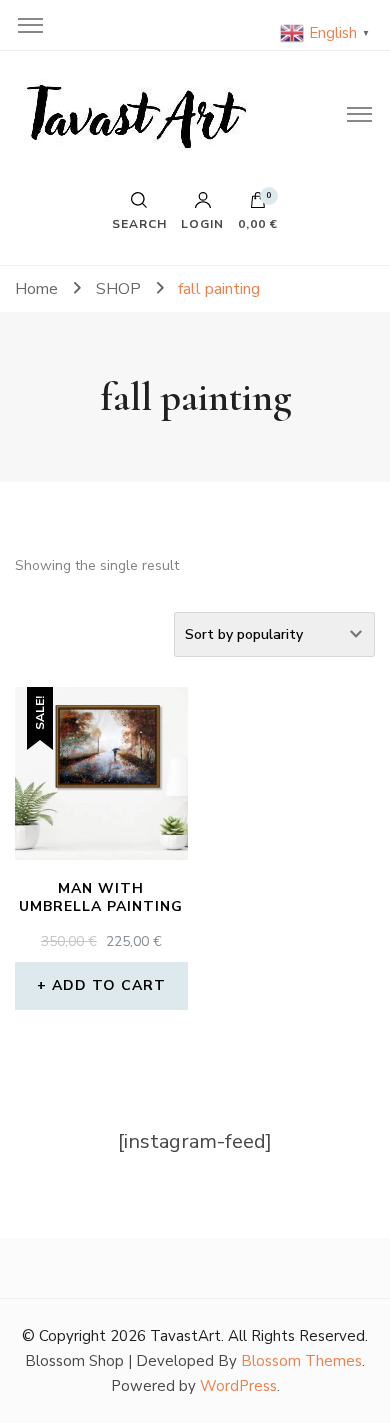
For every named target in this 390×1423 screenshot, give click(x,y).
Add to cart (109, 985)
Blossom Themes (301, 1361)
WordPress (238, 1386)
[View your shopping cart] (258, 205)
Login (202, 223)
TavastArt (185, 1336)
